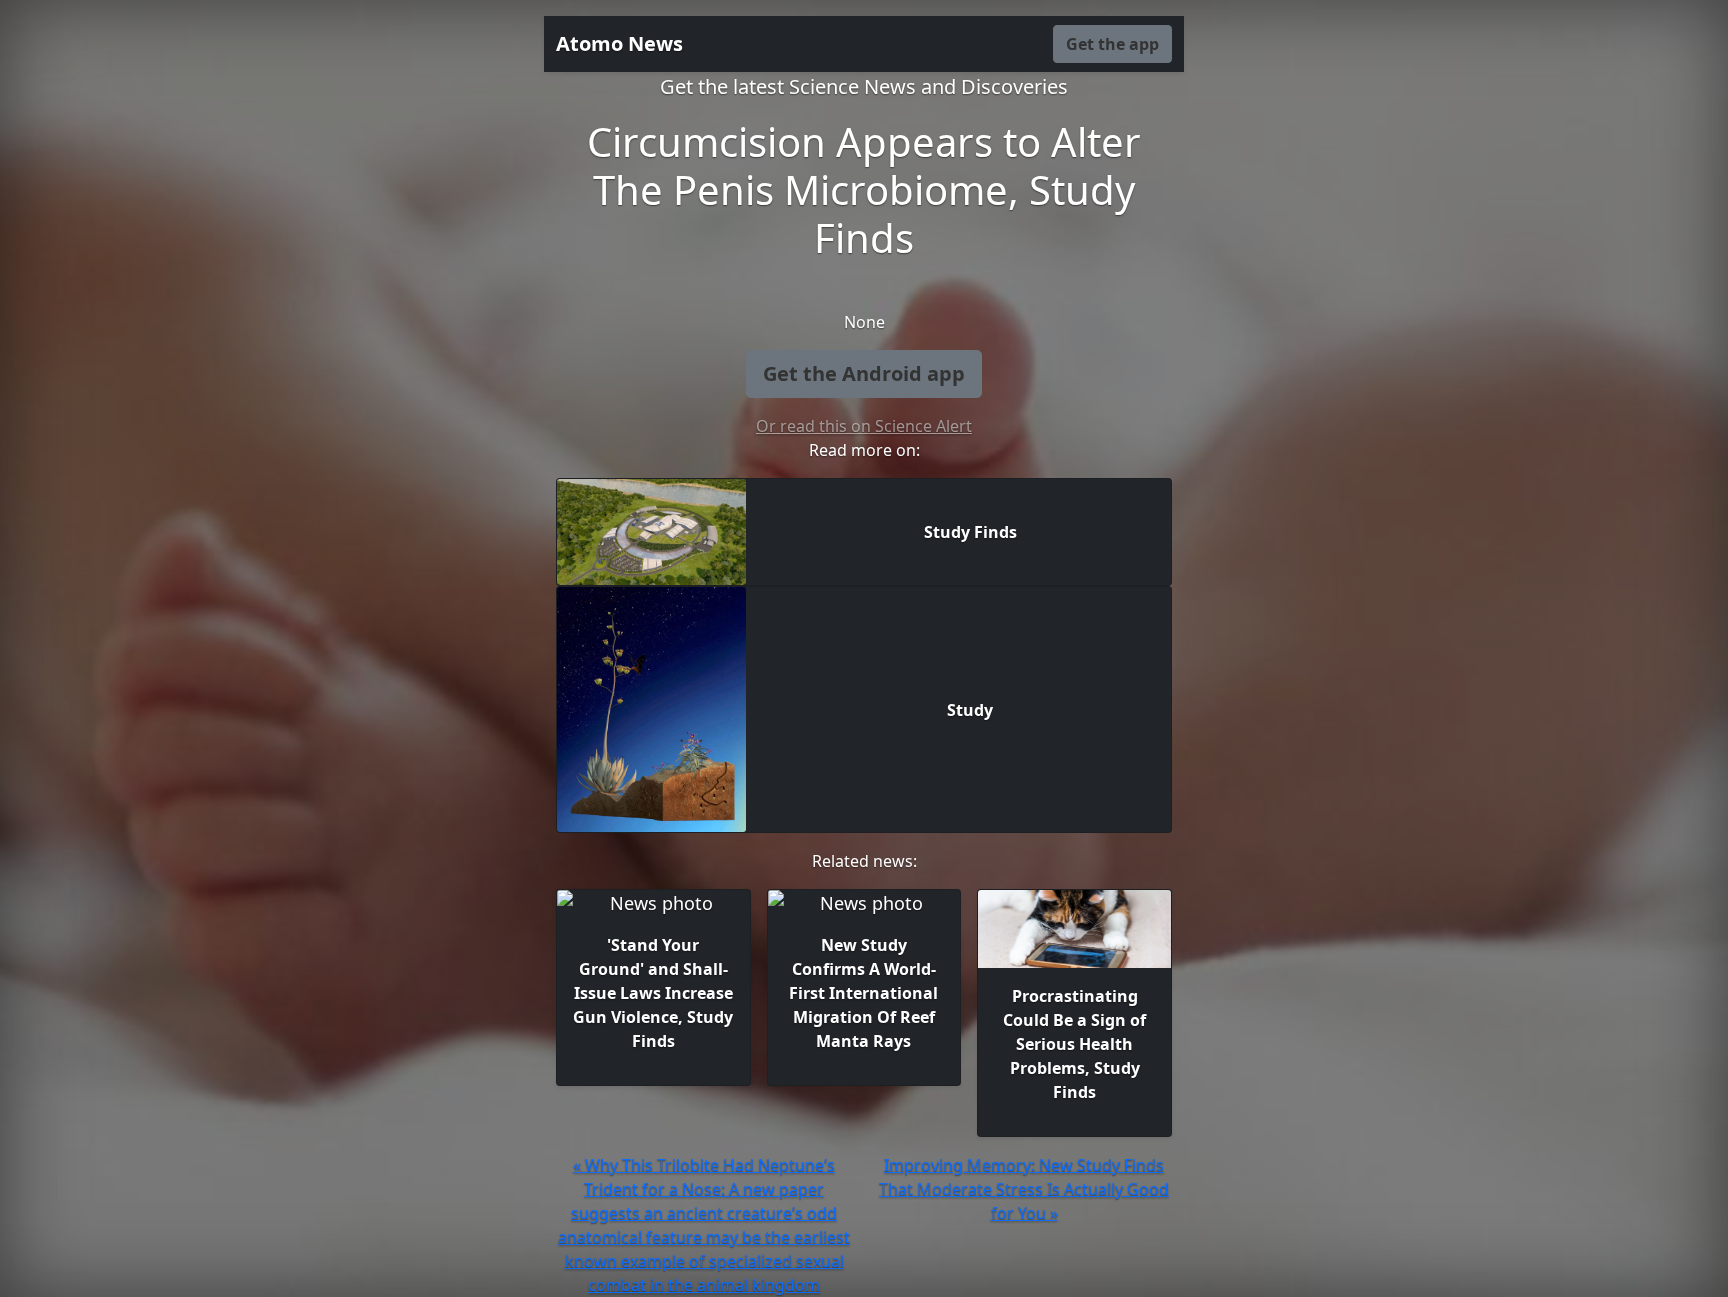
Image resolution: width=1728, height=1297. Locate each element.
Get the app (1112, 44)
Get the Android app (864, 373)
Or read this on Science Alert (864, 426)
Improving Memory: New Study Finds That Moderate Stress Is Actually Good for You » (1024, 1189)
